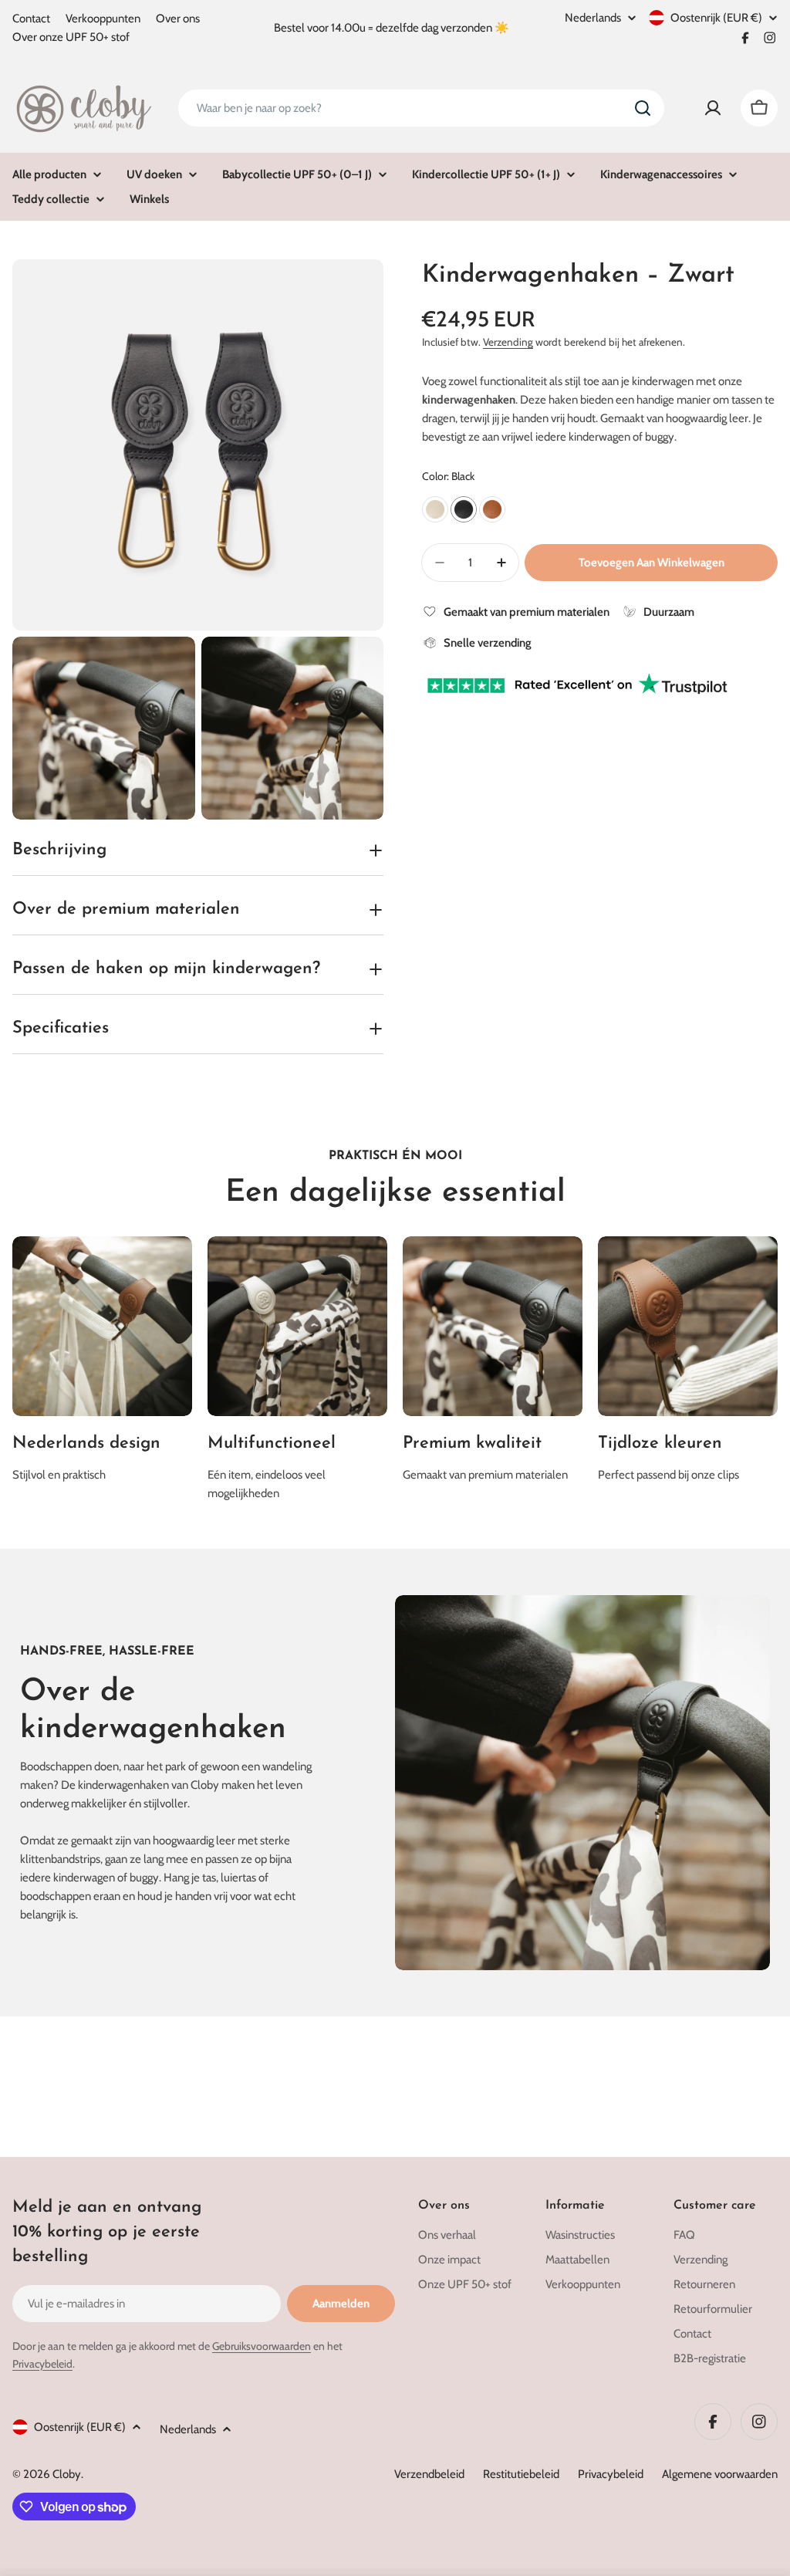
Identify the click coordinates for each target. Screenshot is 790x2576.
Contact (31, 19)
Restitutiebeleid (521, 2474)
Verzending (508, 342)
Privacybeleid (42, 2364)
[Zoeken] (643, 108)
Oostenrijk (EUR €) (716, 18)
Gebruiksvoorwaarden (262, 2346)
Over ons (178, 19)
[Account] (713, 108)
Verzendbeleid (429, 2474)
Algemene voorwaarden (720, 2474)
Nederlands (593, 18)
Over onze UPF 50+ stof (71, 37)
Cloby (67, 2474)
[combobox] (421, 108)
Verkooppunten (103, 19)
